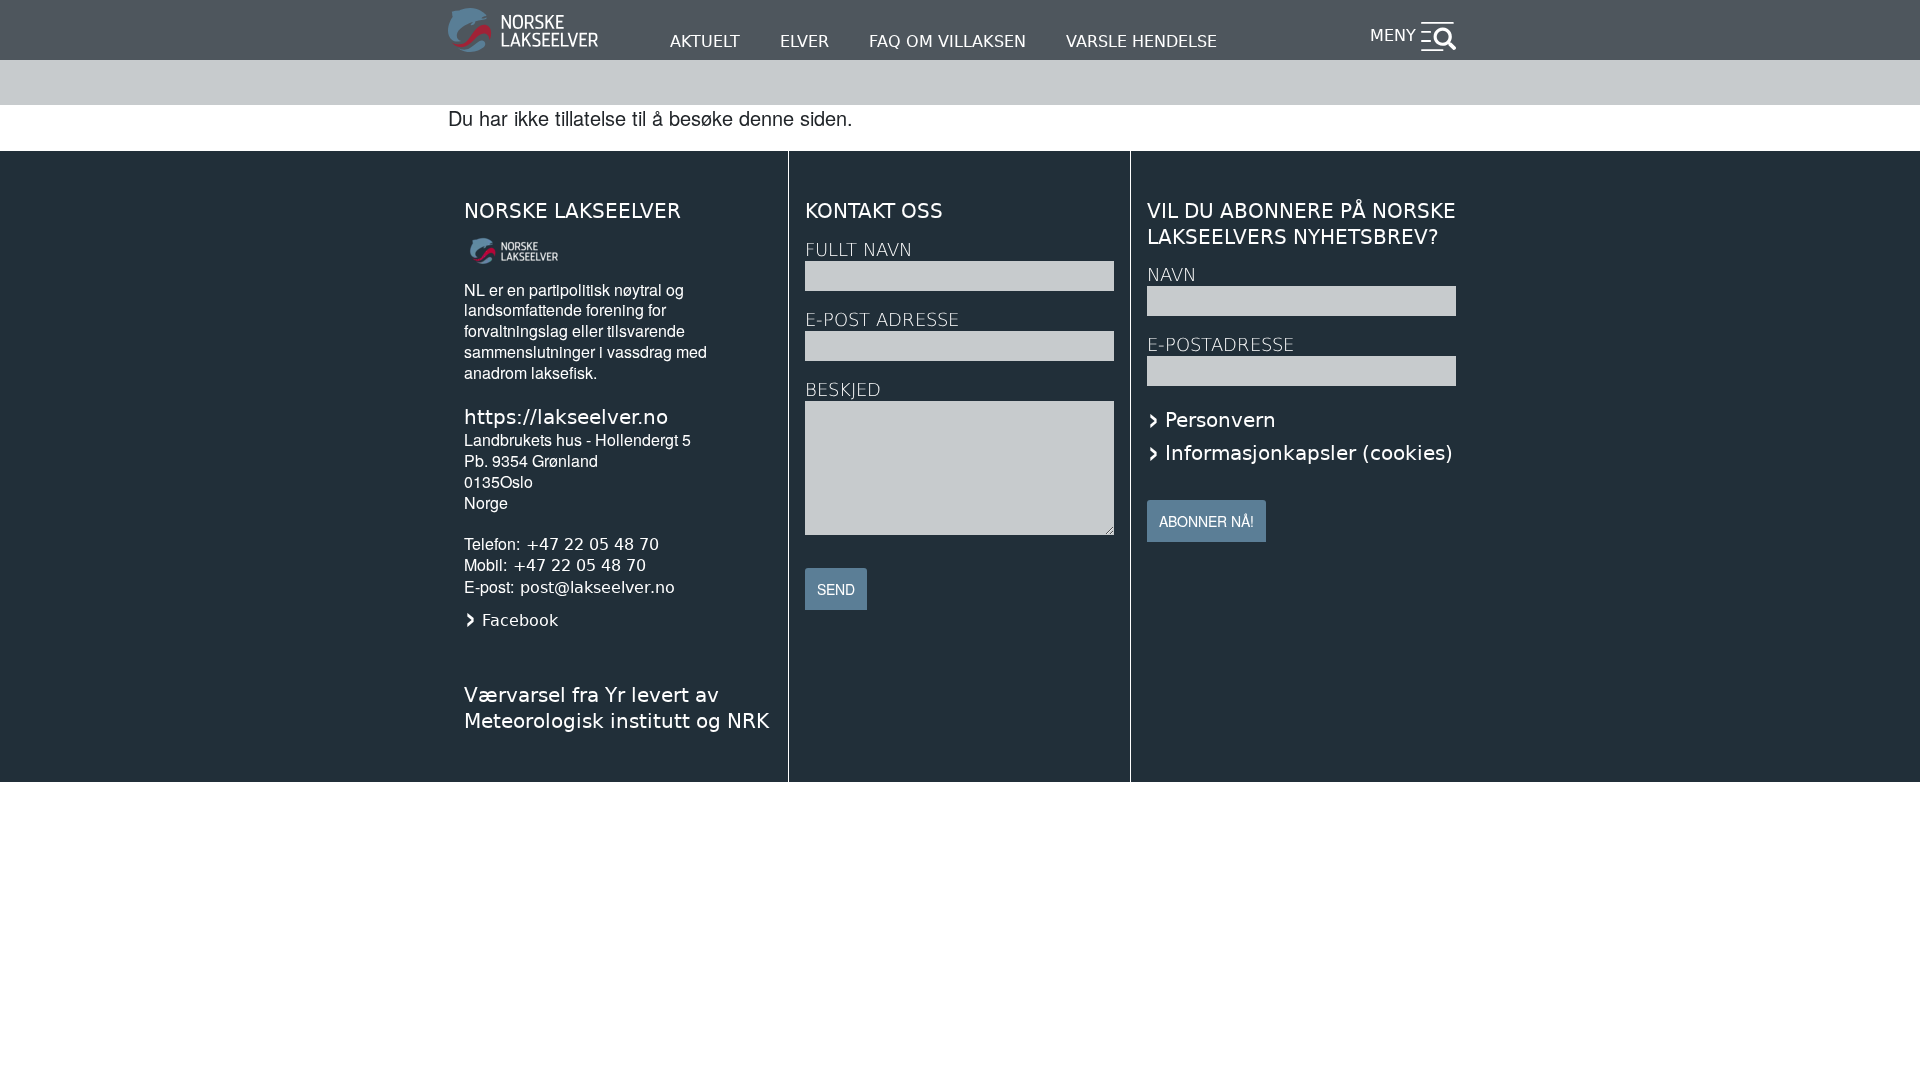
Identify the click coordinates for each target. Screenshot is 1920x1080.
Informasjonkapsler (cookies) (1309, 453)
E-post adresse (882, 319)
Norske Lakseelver (572, 211)
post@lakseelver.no (597, 587)
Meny (1393, 35)
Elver (804, 41)
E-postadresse (1220, 344)
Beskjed (843, 389)
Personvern (1220, 420)
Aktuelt (705, 41)
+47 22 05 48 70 (592, 544)
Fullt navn (858, 249)
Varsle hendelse (1141, 41)
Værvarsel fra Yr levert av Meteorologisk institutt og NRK (616, 708)
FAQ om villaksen (947, 41)
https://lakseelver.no (566, 417)
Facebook (520, 620)
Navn (1171, 274)
